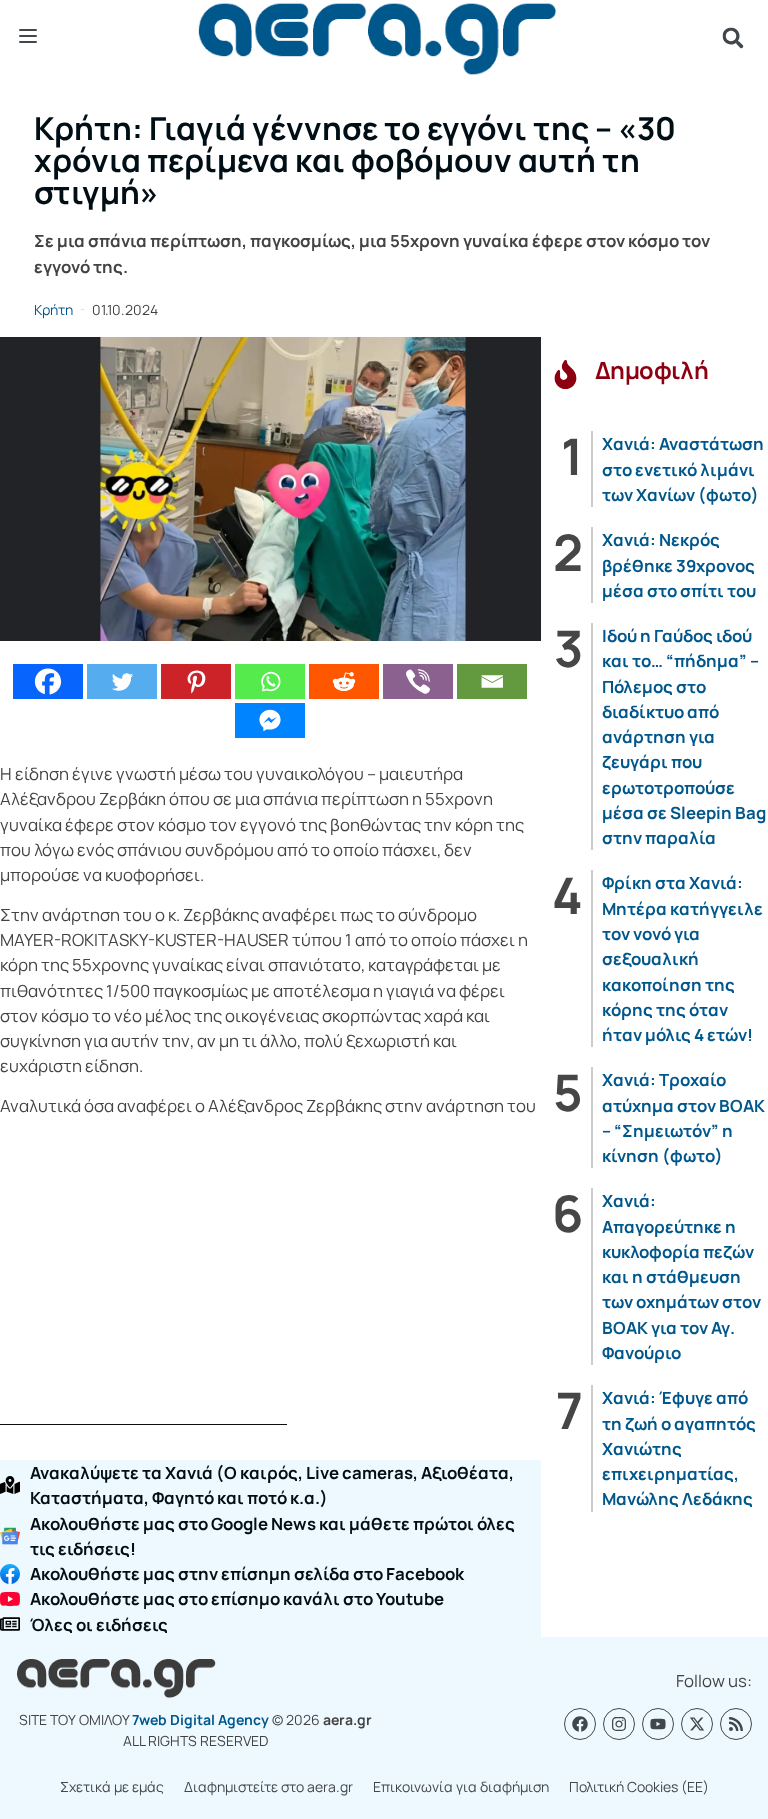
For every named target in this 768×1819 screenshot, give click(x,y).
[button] (733, 38)
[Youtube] (658, 1724)
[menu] (28, 37)
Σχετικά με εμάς (112, 1786)
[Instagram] (619, 1724)
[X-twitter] (697, 1724)
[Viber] (418, 681)
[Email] (492, 681)
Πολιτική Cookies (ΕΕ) (639, 1786)
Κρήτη (53, 309)
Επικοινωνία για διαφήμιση (461, 1786)
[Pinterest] (196, 681)
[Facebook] (48, 681)
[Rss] (736, 1724)
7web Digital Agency (200, 1719)
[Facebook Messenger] (270, 720)
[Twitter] (122, 681)
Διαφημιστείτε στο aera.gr (268, 1786)
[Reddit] (344, 681)
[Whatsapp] (270, 681)
